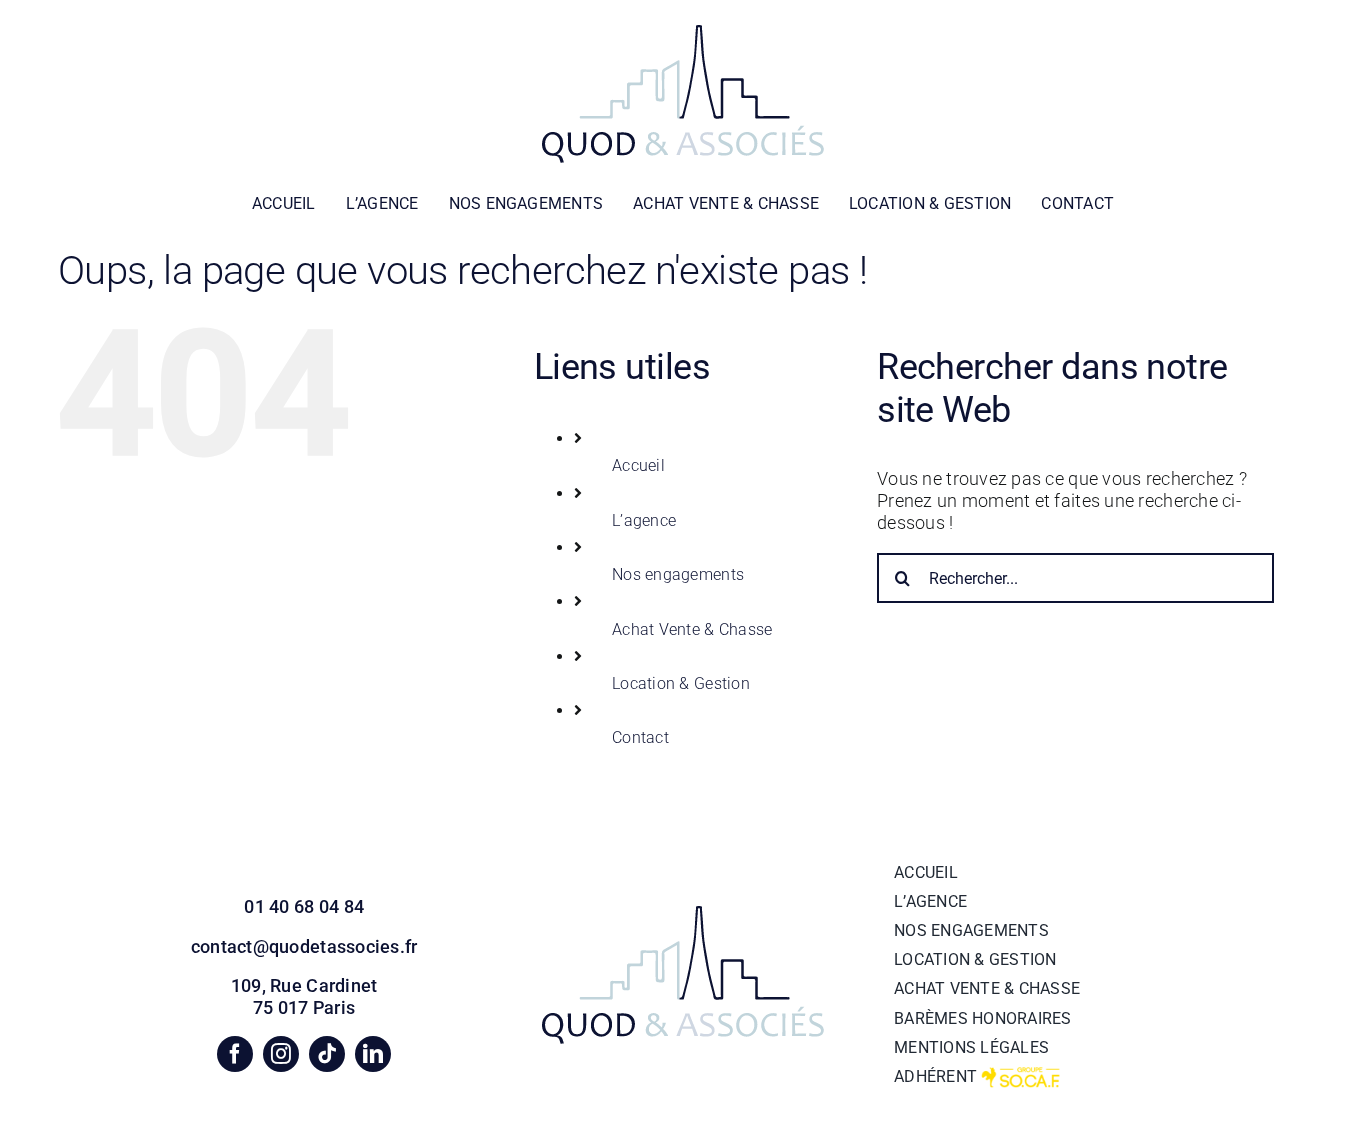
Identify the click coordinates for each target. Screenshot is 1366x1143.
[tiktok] (327, 1054)
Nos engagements (678, 574)
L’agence (644, 520)
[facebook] (235, 1054)
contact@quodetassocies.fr (304, 946)
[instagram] (281, 1054)
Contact (640, 737)
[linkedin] (373, 1054)
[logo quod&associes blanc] (683, 33)
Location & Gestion (681, 683)
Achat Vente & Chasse (692, 629)
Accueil (638, 465)
